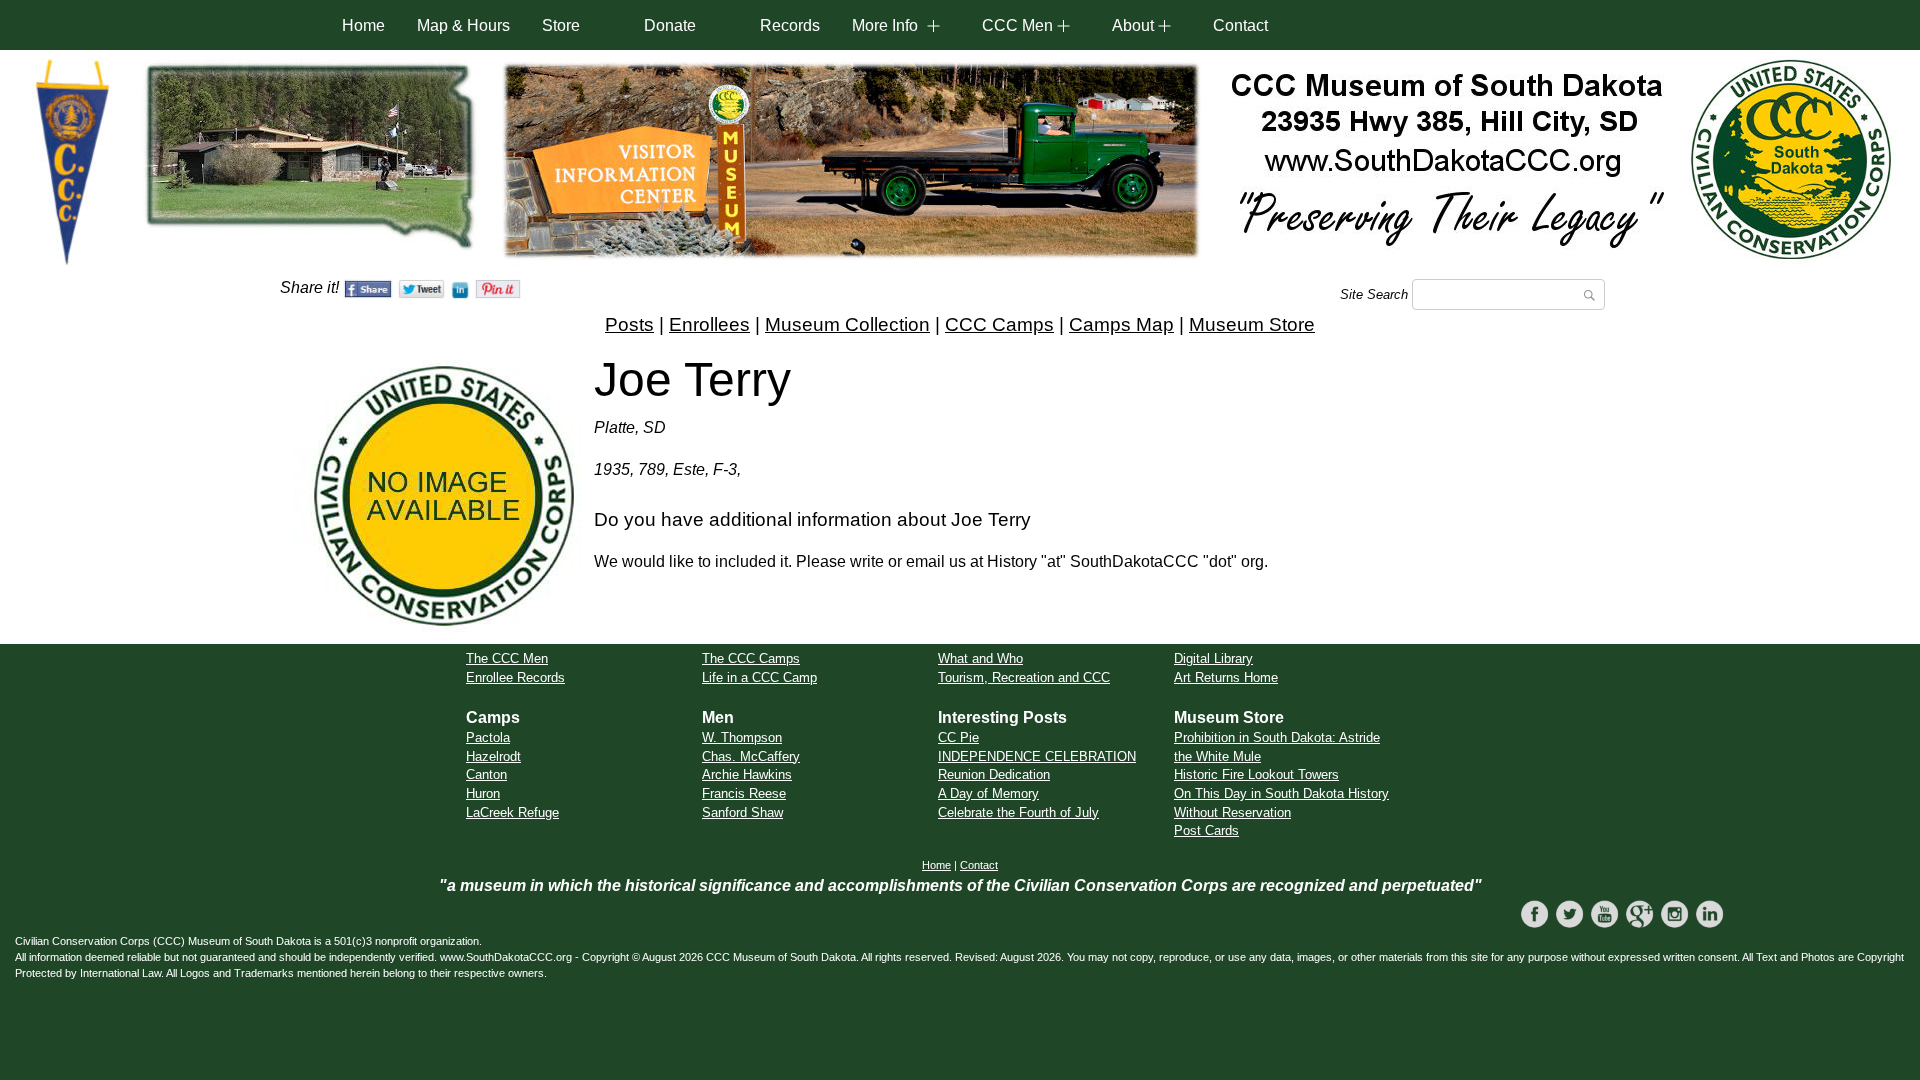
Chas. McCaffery (751, 756)
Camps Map (1121, 324)
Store (561, 25)
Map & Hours (463, 25)
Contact (1240, 25)
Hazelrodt (493, 756)
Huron (483, 793)
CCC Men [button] (1017, 25)
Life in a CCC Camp (759, 677)
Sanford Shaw (742, 812)
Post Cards (1206, 830)
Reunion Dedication (994, 774)
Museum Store (1252, 324)
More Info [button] (885, 25)
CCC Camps (999, 324)
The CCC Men (507, 658)
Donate (670, 25)
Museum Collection (847, 324)
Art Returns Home (1226, 677)
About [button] (1133, 25)
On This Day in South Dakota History (1281, 793)
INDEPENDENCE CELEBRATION (1037, 756)
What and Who (980, 658)
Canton (486, 774)
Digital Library (1213, 658)
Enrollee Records (515, 677)
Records (790, 25)
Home (363, 25)
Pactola (488, 737)
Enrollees (709, 324)
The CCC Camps (751, 658)
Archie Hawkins (747, 774)
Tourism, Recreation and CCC (1024, 677)
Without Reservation (1232, 812)
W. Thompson (742, 737)
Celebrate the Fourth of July (1018, 812)
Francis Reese (744, 793)
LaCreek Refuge (512, 812)
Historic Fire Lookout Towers (1256, 774)
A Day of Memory (988, 793)
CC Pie (958, 737)
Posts (629, 324)
